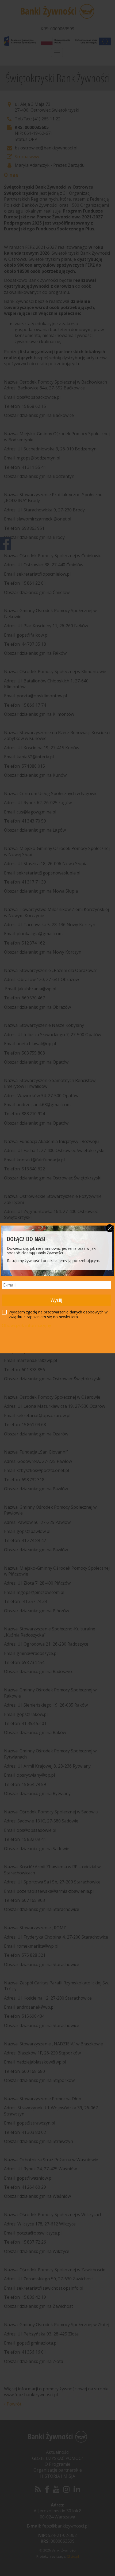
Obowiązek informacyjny (26, 1325)
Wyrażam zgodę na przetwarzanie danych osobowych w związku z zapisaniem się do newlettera (58, 1315)
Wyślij (56, 1300)
